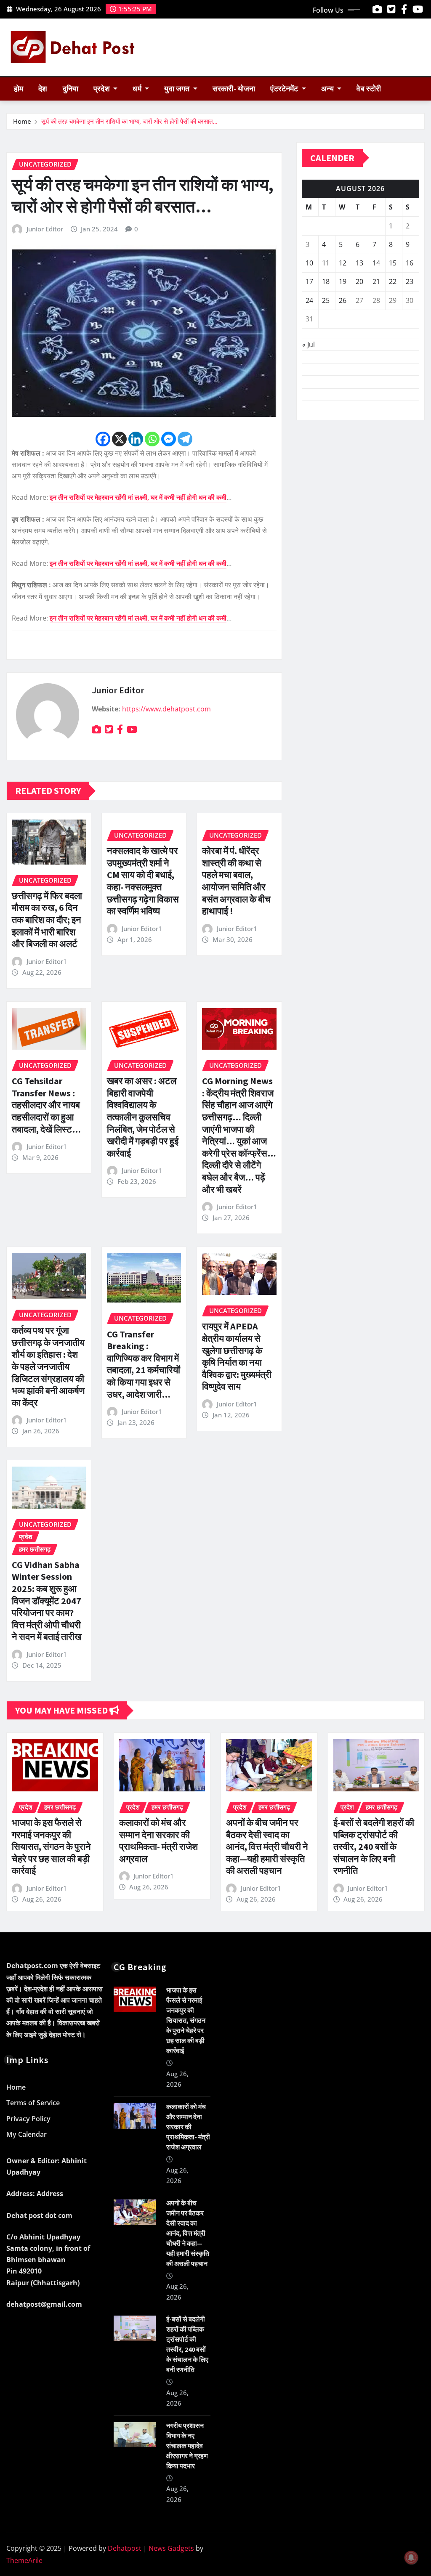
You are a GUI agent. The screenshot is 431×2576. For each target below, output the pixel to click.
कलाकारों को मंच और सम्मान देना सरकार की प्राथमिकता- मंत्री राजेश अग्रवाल (158, 1841)
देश (43, 89)
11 (326, 263)
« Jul (309, 345)
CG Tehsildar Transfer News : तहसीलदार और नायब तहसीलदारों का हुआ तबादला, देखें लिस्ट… (46, 1105)
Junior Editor (45, 229)
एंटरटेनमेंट (285, 89)
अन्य (328, 89)
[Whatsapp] (152, 439)
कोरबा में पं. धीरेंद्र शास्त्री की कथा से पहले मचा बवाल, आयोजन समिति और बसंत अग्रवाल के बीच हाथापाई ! (236, 881)
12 (343, 263)
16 (410, 263)
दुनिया (71, 89)
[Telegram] (185, 439)
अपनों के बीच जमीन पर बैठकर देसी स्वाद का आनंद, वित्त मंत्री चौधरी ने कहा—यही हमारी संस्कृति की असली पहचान (267, 1846)
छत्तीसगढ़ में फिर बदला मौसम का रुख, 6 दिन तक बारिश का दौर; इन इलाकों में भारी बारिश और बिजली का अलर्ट (47, 920)
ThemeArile (24, 2560)
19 (343, 281)
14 (376, 263)
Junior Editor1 (47, 961)
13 (359, 263)
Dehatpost (125, 2548)
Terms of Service (33, 2103)
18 (326, 281)
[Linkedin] (136, 439)
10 (309, 263)
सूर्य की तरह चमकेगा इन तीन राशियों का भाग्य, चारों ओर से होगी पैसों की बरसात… (129, 121)
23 (410, 281)
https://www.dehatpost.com (166, 709)
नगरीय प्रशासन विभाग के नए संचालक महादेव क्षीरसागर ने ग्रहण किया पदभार (187, 2446)
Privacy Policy (28, 2119)
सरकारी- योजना (234, 89)
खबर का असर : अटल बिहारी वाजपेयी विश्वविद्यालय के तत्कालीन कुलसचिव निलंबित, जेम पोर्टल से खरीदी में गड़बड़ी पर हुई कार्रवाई (143, 1117)
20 (359, 281)
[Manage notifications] (411, 2557)
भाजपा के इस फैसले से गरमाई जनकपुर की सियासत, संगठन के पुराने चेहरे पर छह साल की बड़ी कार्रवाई (51, 1846)
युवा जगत (178, 89)
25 (326, 300)
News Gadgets (171, 2548)
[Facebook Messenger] (169, 439)
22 (393, 281)
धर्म (138, 89)
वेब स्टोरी (369, 89)
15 (393, 263)
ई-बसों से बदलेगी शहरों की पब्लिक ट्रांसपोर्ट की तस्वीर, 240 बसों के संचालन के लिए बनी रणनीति (374, 1846)
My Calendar (27, 2135)
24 (309, 300)
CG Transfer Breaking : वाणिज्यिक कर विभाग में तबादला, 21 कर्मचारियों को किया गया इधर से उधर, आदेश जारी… (144, 1364)
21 (376, 281)
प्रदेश (102, 89)
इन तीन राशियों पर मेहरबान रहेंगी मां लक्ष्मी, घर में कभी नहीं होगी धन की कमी (138, 497)
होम (19, 89)
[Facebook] (103, 439)
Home (22, 121)
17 (309, 281)
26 (343, 300)
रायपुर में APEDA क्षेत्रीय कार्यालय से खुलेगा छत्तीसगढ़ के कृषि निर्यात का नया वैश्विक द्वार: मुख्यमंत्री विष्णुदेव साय (237, 1356)
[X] (119, 439)
